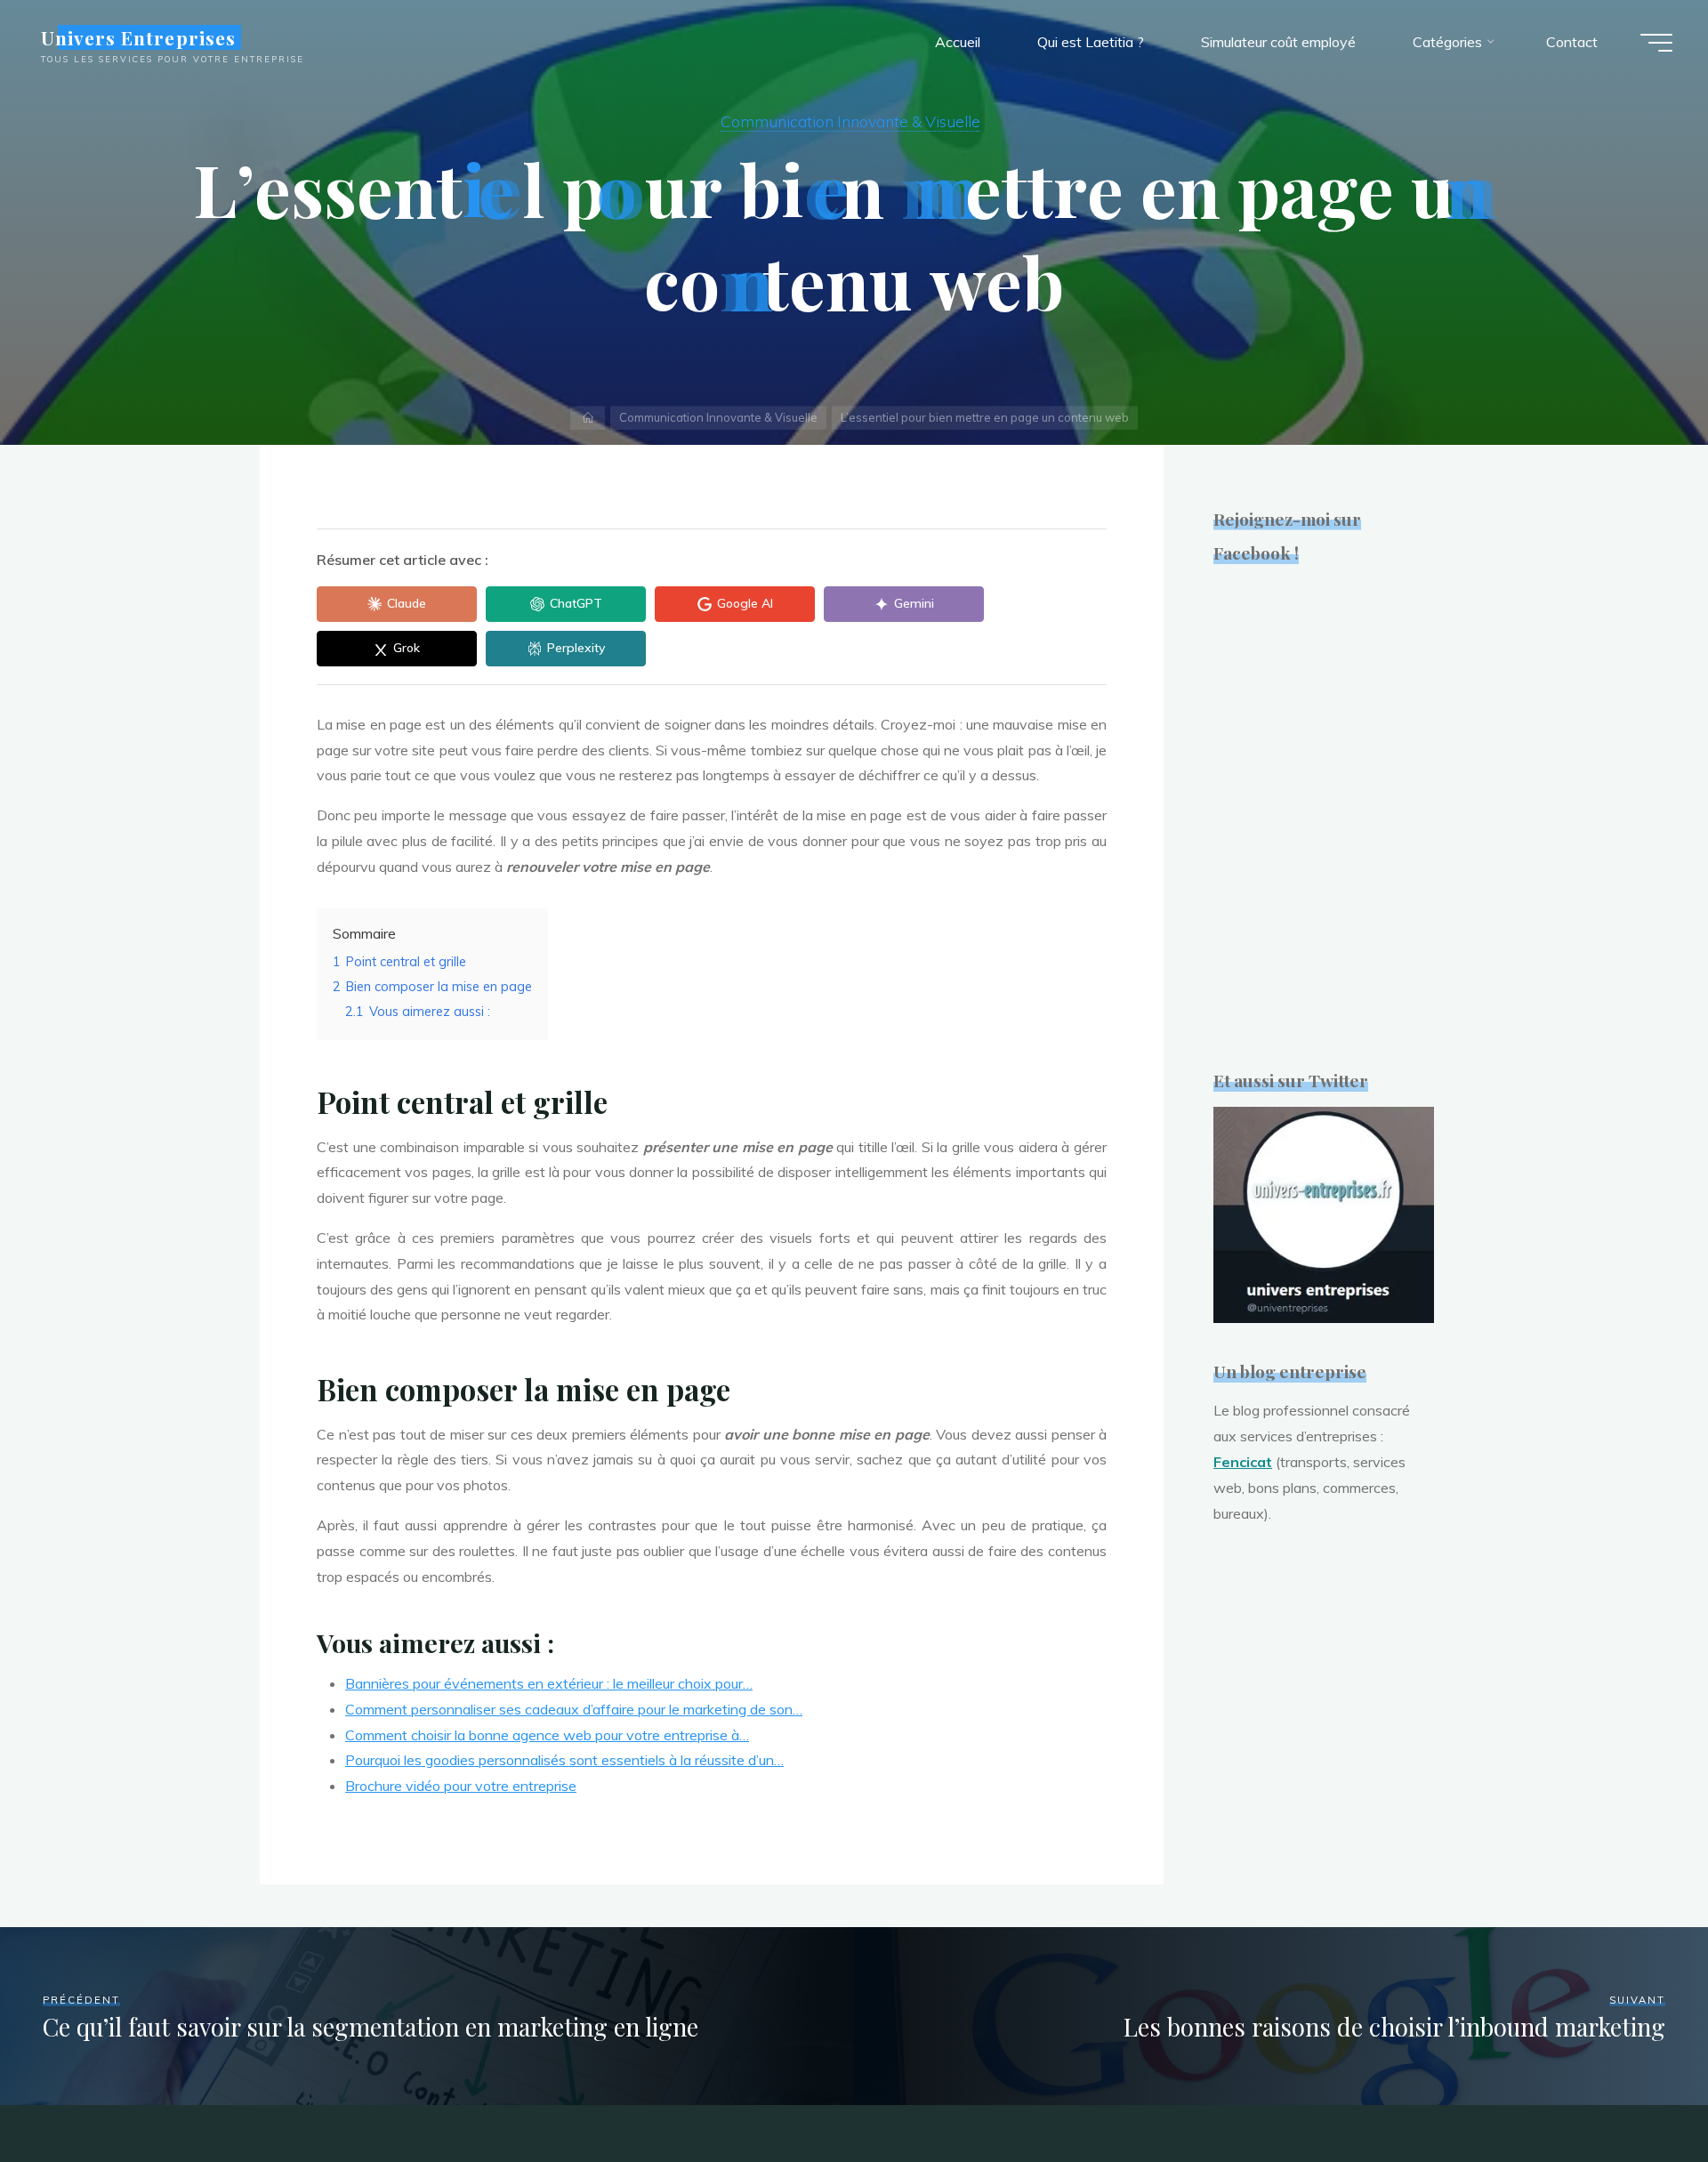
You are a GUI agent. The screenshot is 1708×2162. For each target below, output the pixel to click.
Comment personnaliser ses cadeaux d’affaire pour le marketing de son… (574, 1709)
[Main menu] (1656, 43)
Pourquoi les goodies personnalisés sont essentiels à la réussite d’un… (564, 1760)
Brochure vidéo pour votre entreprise (461, 1786)
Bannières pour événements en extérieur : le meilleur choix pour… (549, 1683)
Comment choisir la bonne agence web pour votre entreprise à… (547, 1735)
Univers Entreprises (138, 37)
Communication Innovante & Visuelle (850, 121)
